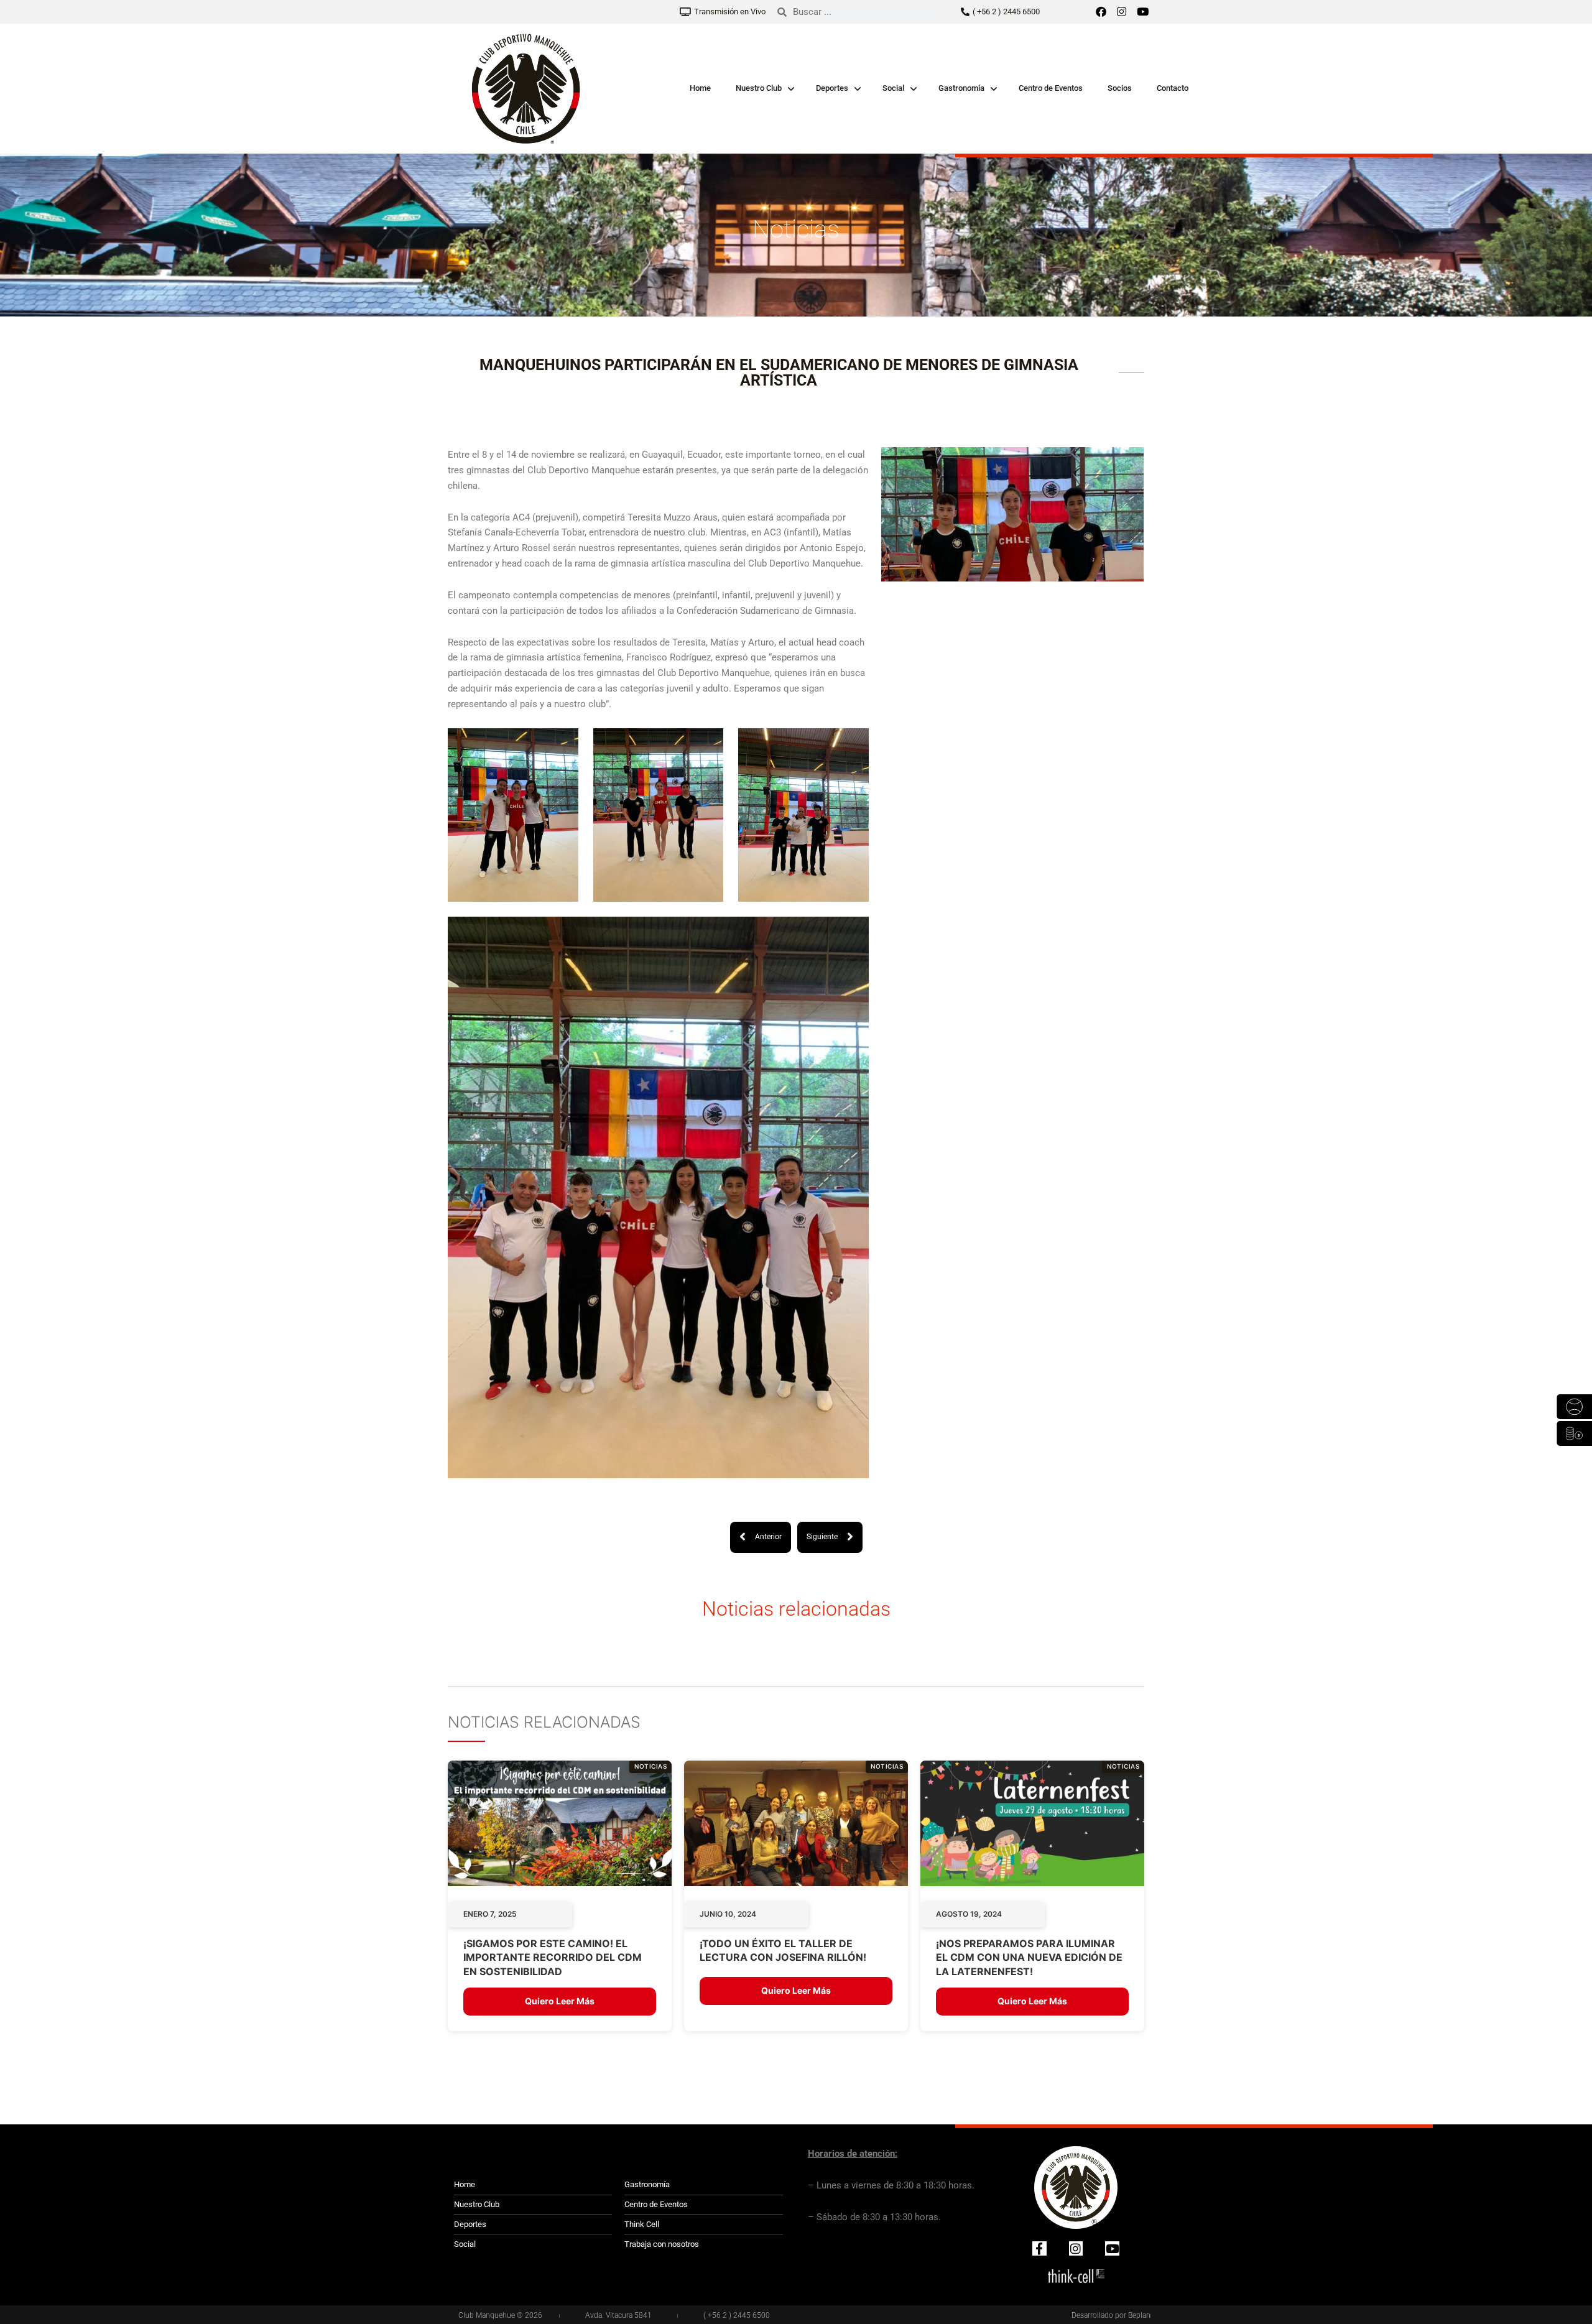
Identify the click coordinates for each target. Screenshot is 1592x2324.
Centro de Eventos (1051, 88)
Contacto (1173, 88)
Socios (1120, 88)
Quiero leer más (560, 2001)
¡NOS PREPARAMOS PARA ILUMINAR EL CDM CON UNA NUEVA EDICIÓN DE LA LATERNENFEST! (1029, 1957)
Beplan (1139, 2315)
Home (700, 88)
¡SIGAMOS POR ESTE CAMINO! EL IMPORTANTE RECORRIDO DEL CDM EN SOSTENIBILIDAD (553, 1957)
